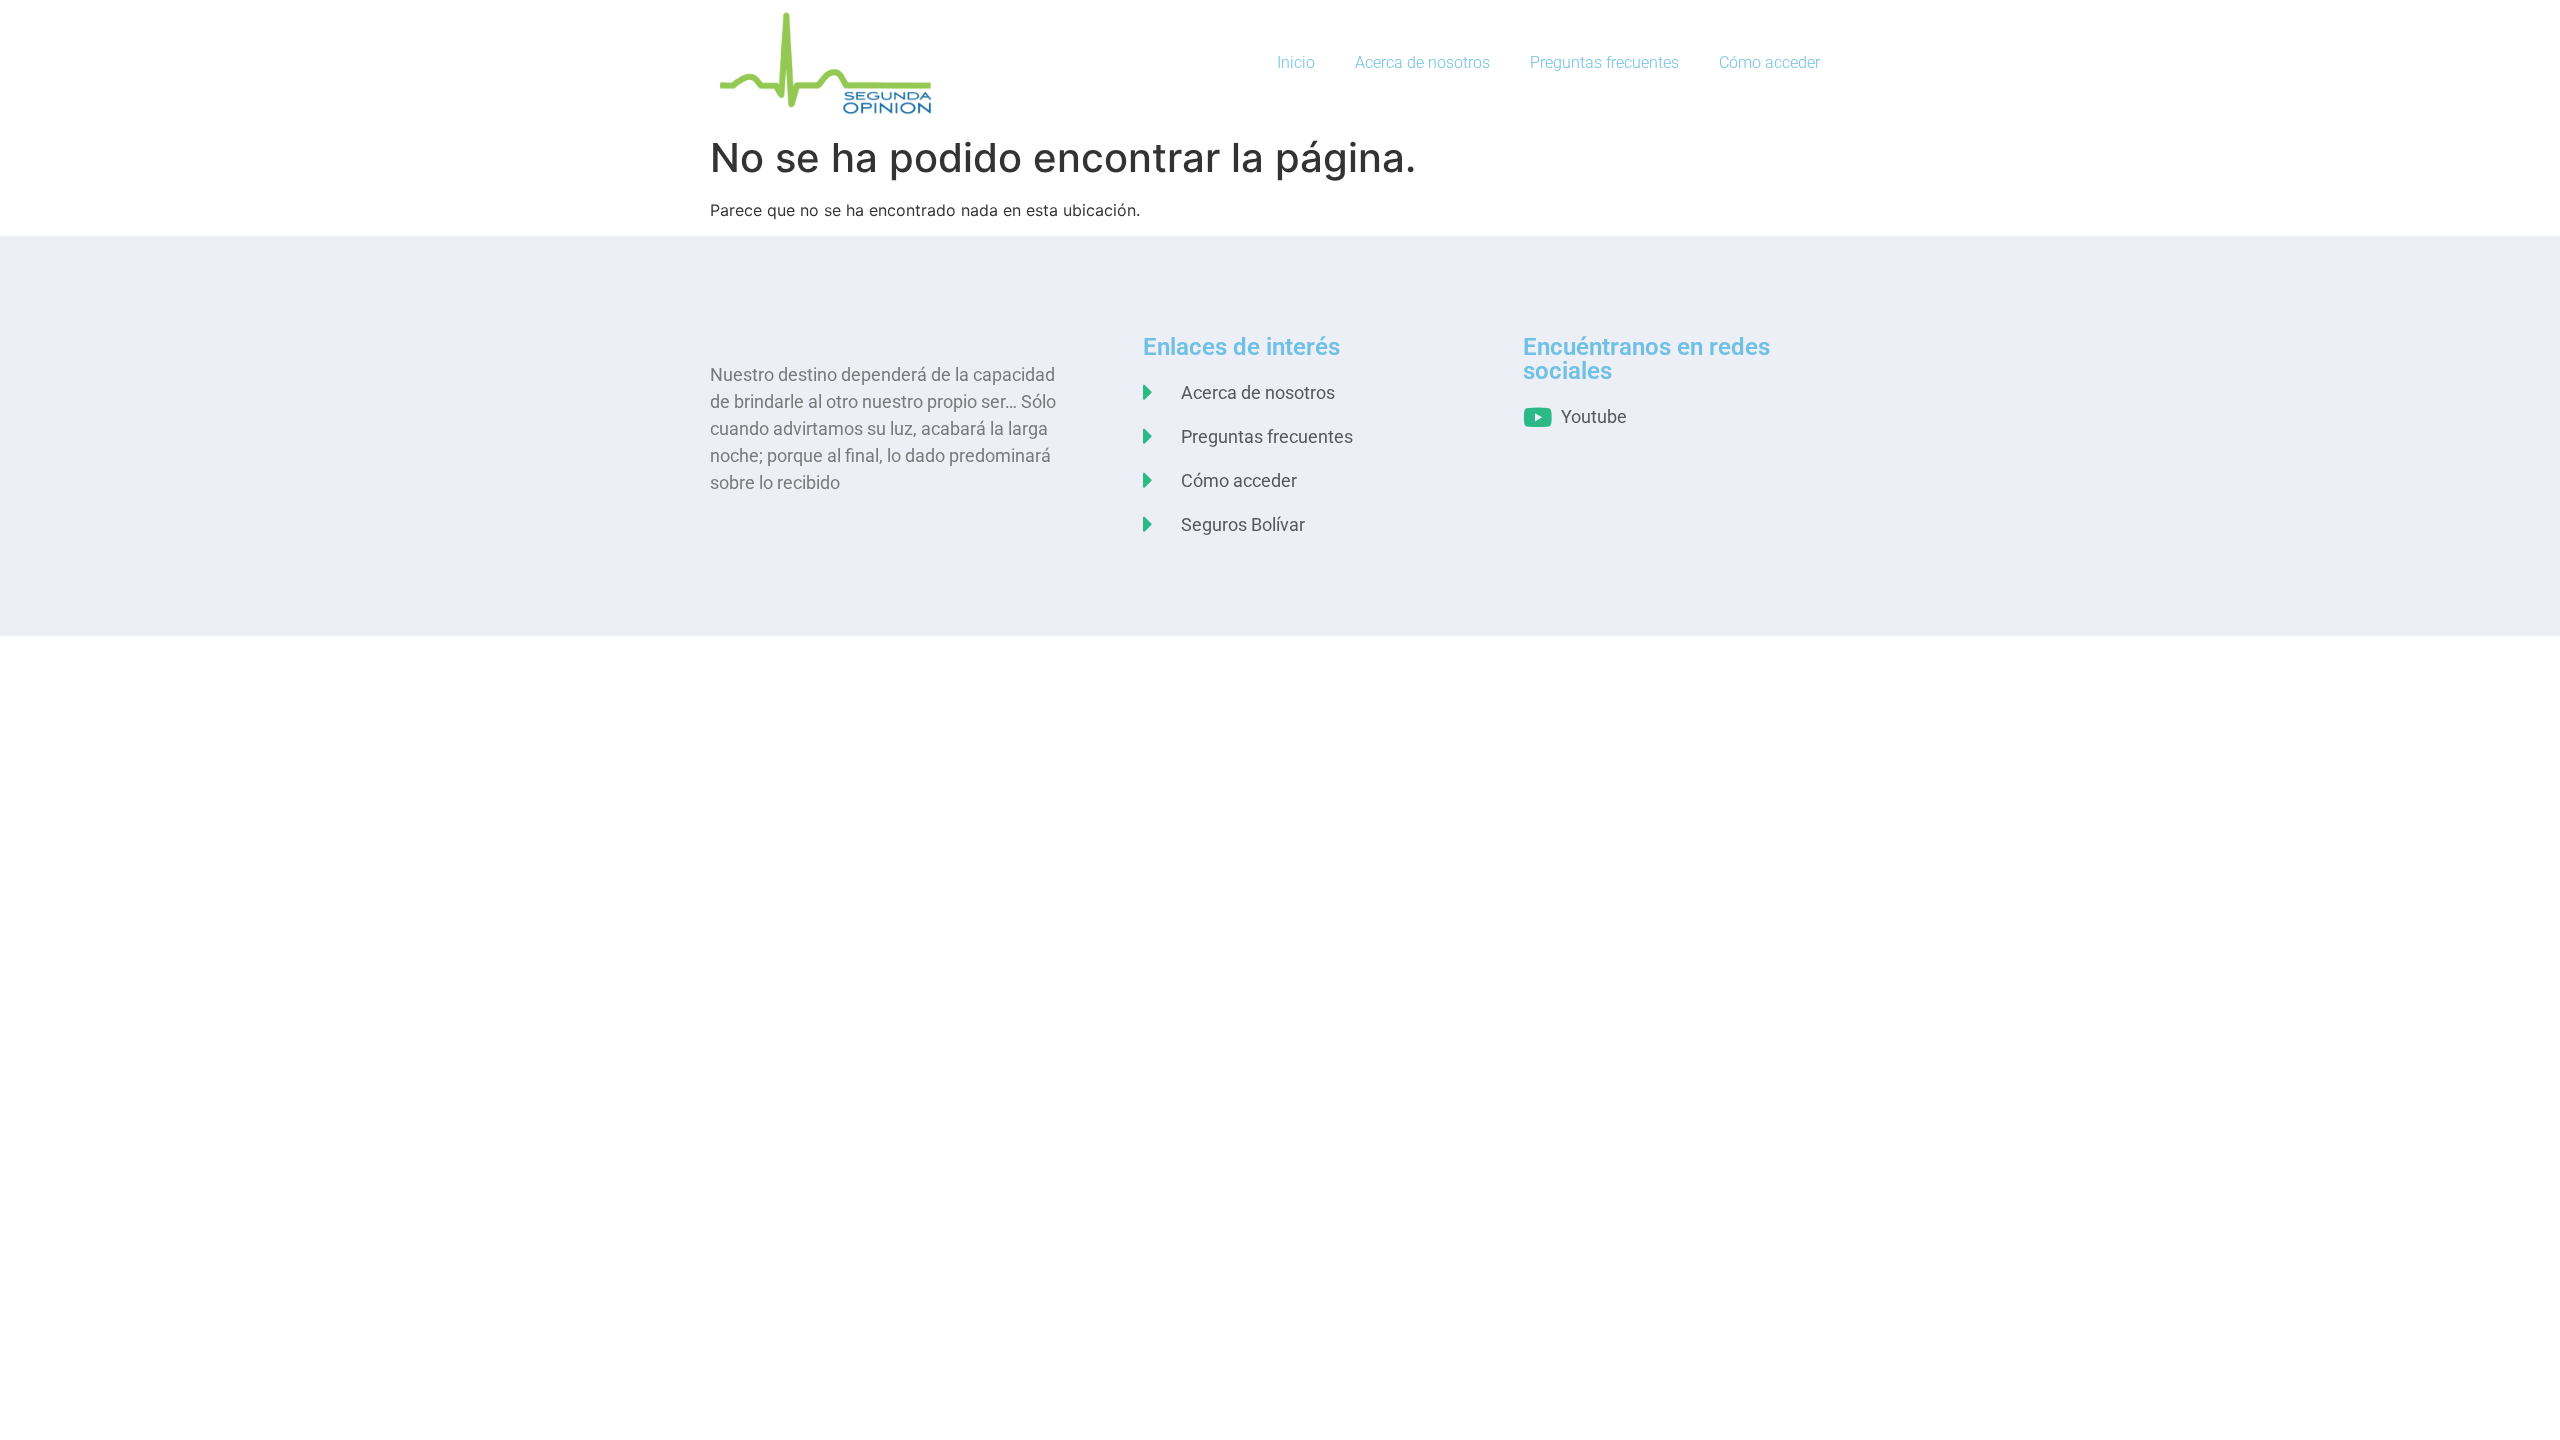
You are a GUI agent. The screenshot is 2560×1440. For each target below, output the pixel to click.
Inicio (1296, 62)
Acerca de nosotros (1422, 62)
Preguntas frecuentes (1604, 62)
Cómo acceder (1769, 62)
